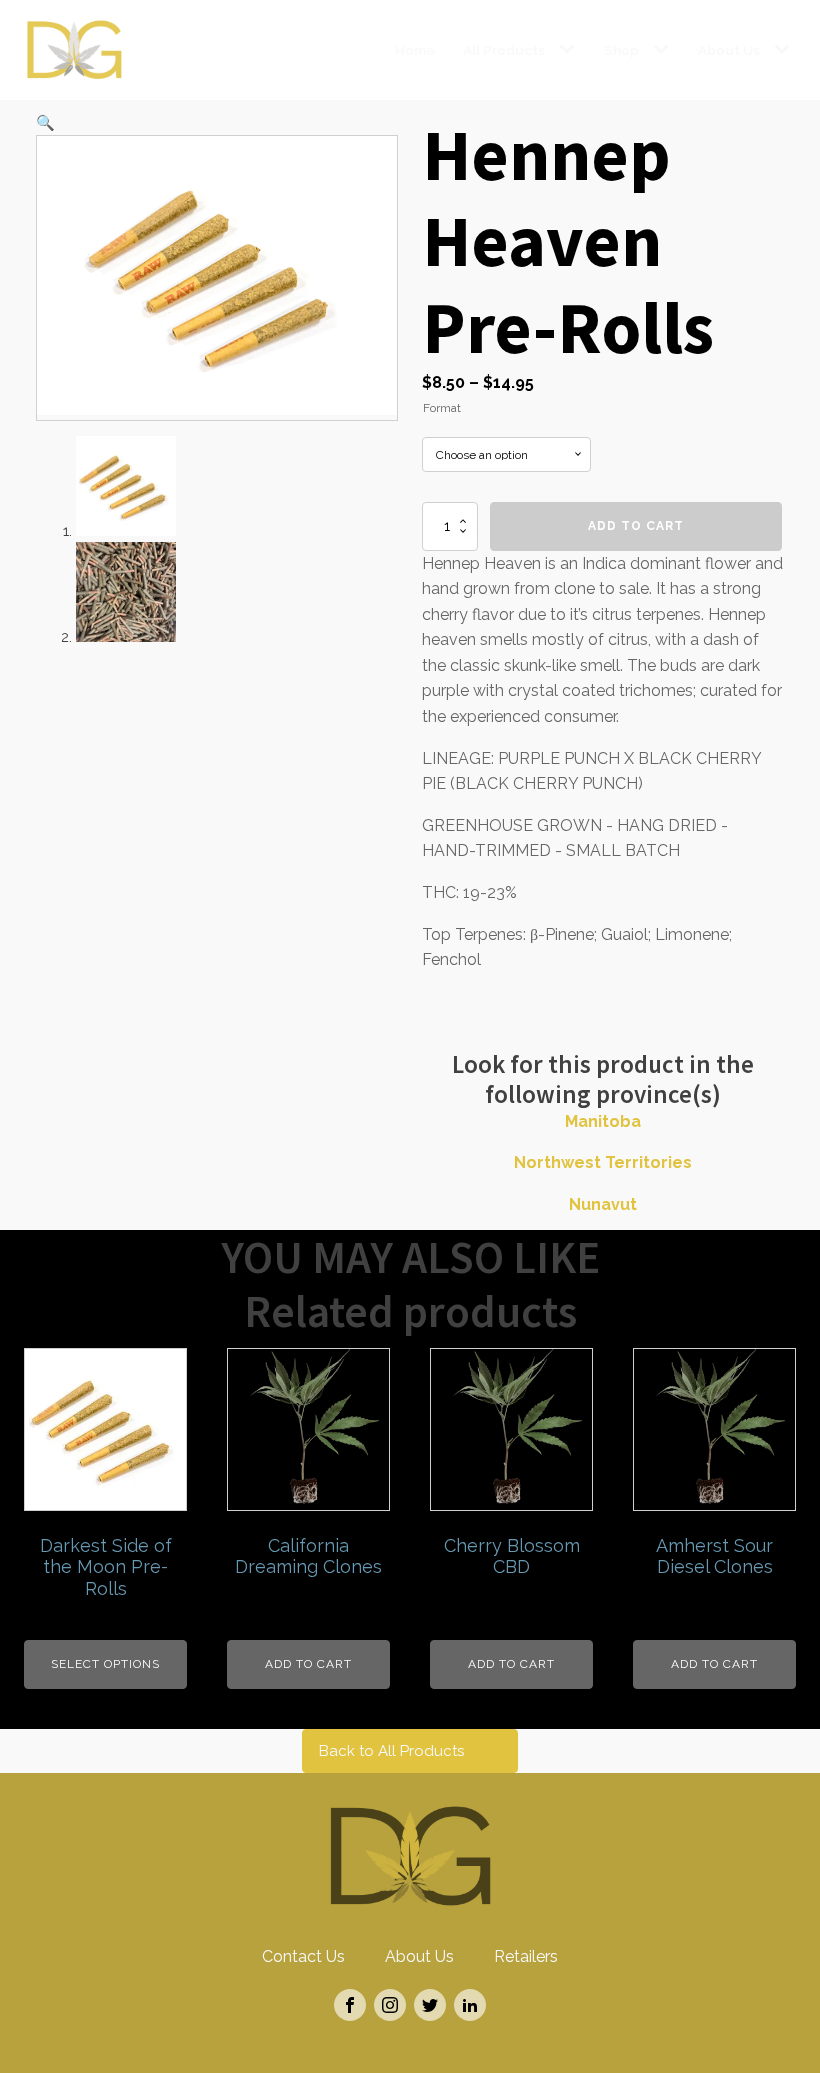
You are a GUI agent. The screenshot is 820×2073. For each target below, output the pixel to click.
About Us (729, 50)
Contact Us (303, 1956)
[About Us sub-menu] (786, 49)
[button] (45, 123)
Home (415, 50)
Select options (105, 1664)
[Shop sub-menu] (665, 49)
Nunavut (603, 1204)
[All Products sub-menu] (571, 49)
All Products (504, 50)
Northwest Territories (603, 1162)
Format (442, 408)
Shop (621, 50)
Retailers (526, 1956)
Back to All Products (391, 1751)
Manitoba (603, 1121)
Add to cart (636, 526)
